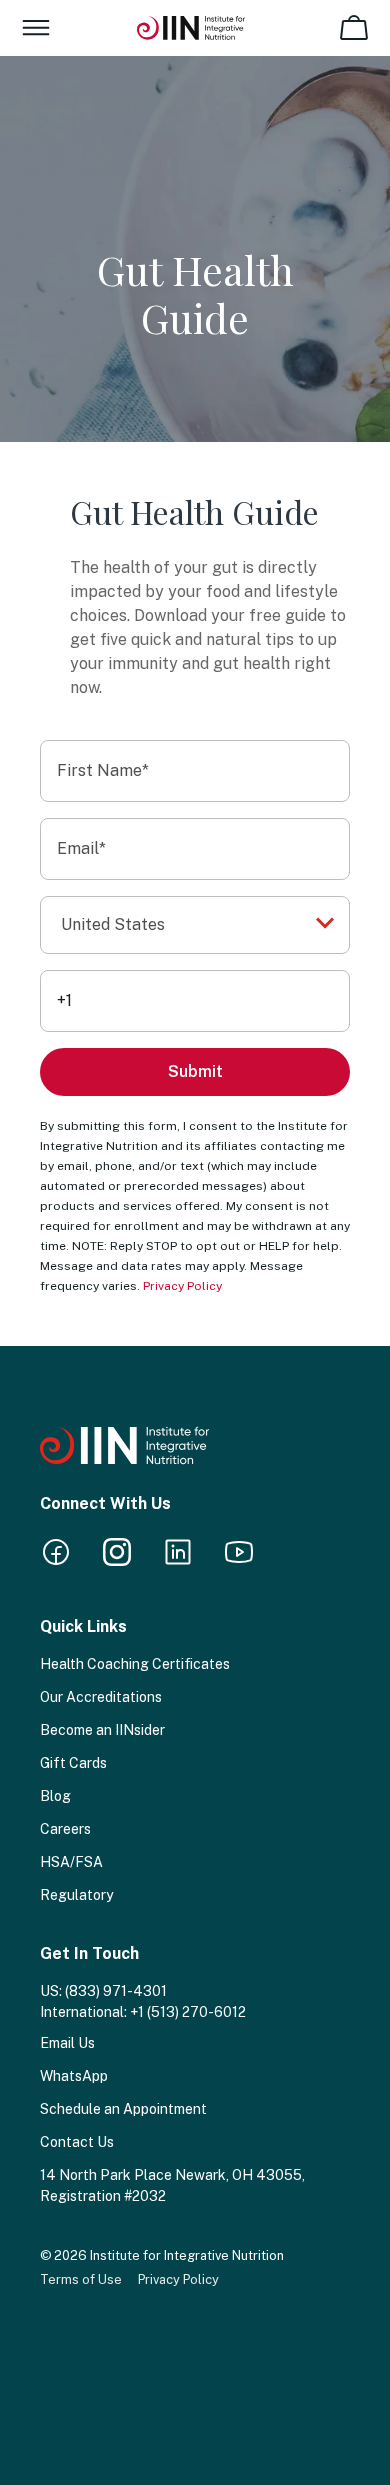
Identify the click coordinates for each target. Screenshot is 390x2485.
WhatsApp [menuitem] (74, 2076)
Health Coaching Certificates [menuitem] (135, 1664)
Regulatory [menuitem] (76, 1895)
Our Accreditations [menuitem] (101, 1697)
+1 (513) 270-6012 (188, 2012)
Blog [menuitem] (55, 1796)
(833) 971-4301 (116, 1991)
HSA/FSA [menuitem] (71, 1862)
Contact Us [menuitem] (77, 2142)
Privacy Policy (182, 1286)
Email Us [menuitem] (67, 2043)
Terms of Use (81, 2279)
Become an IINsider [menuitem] (102, 1730)
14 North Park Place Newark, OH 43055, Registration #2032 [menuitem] (172, 2185)
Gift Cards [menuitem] (73, 1763)
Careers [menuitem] (65, 1829)
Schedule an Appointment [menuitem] (123, 2109)
